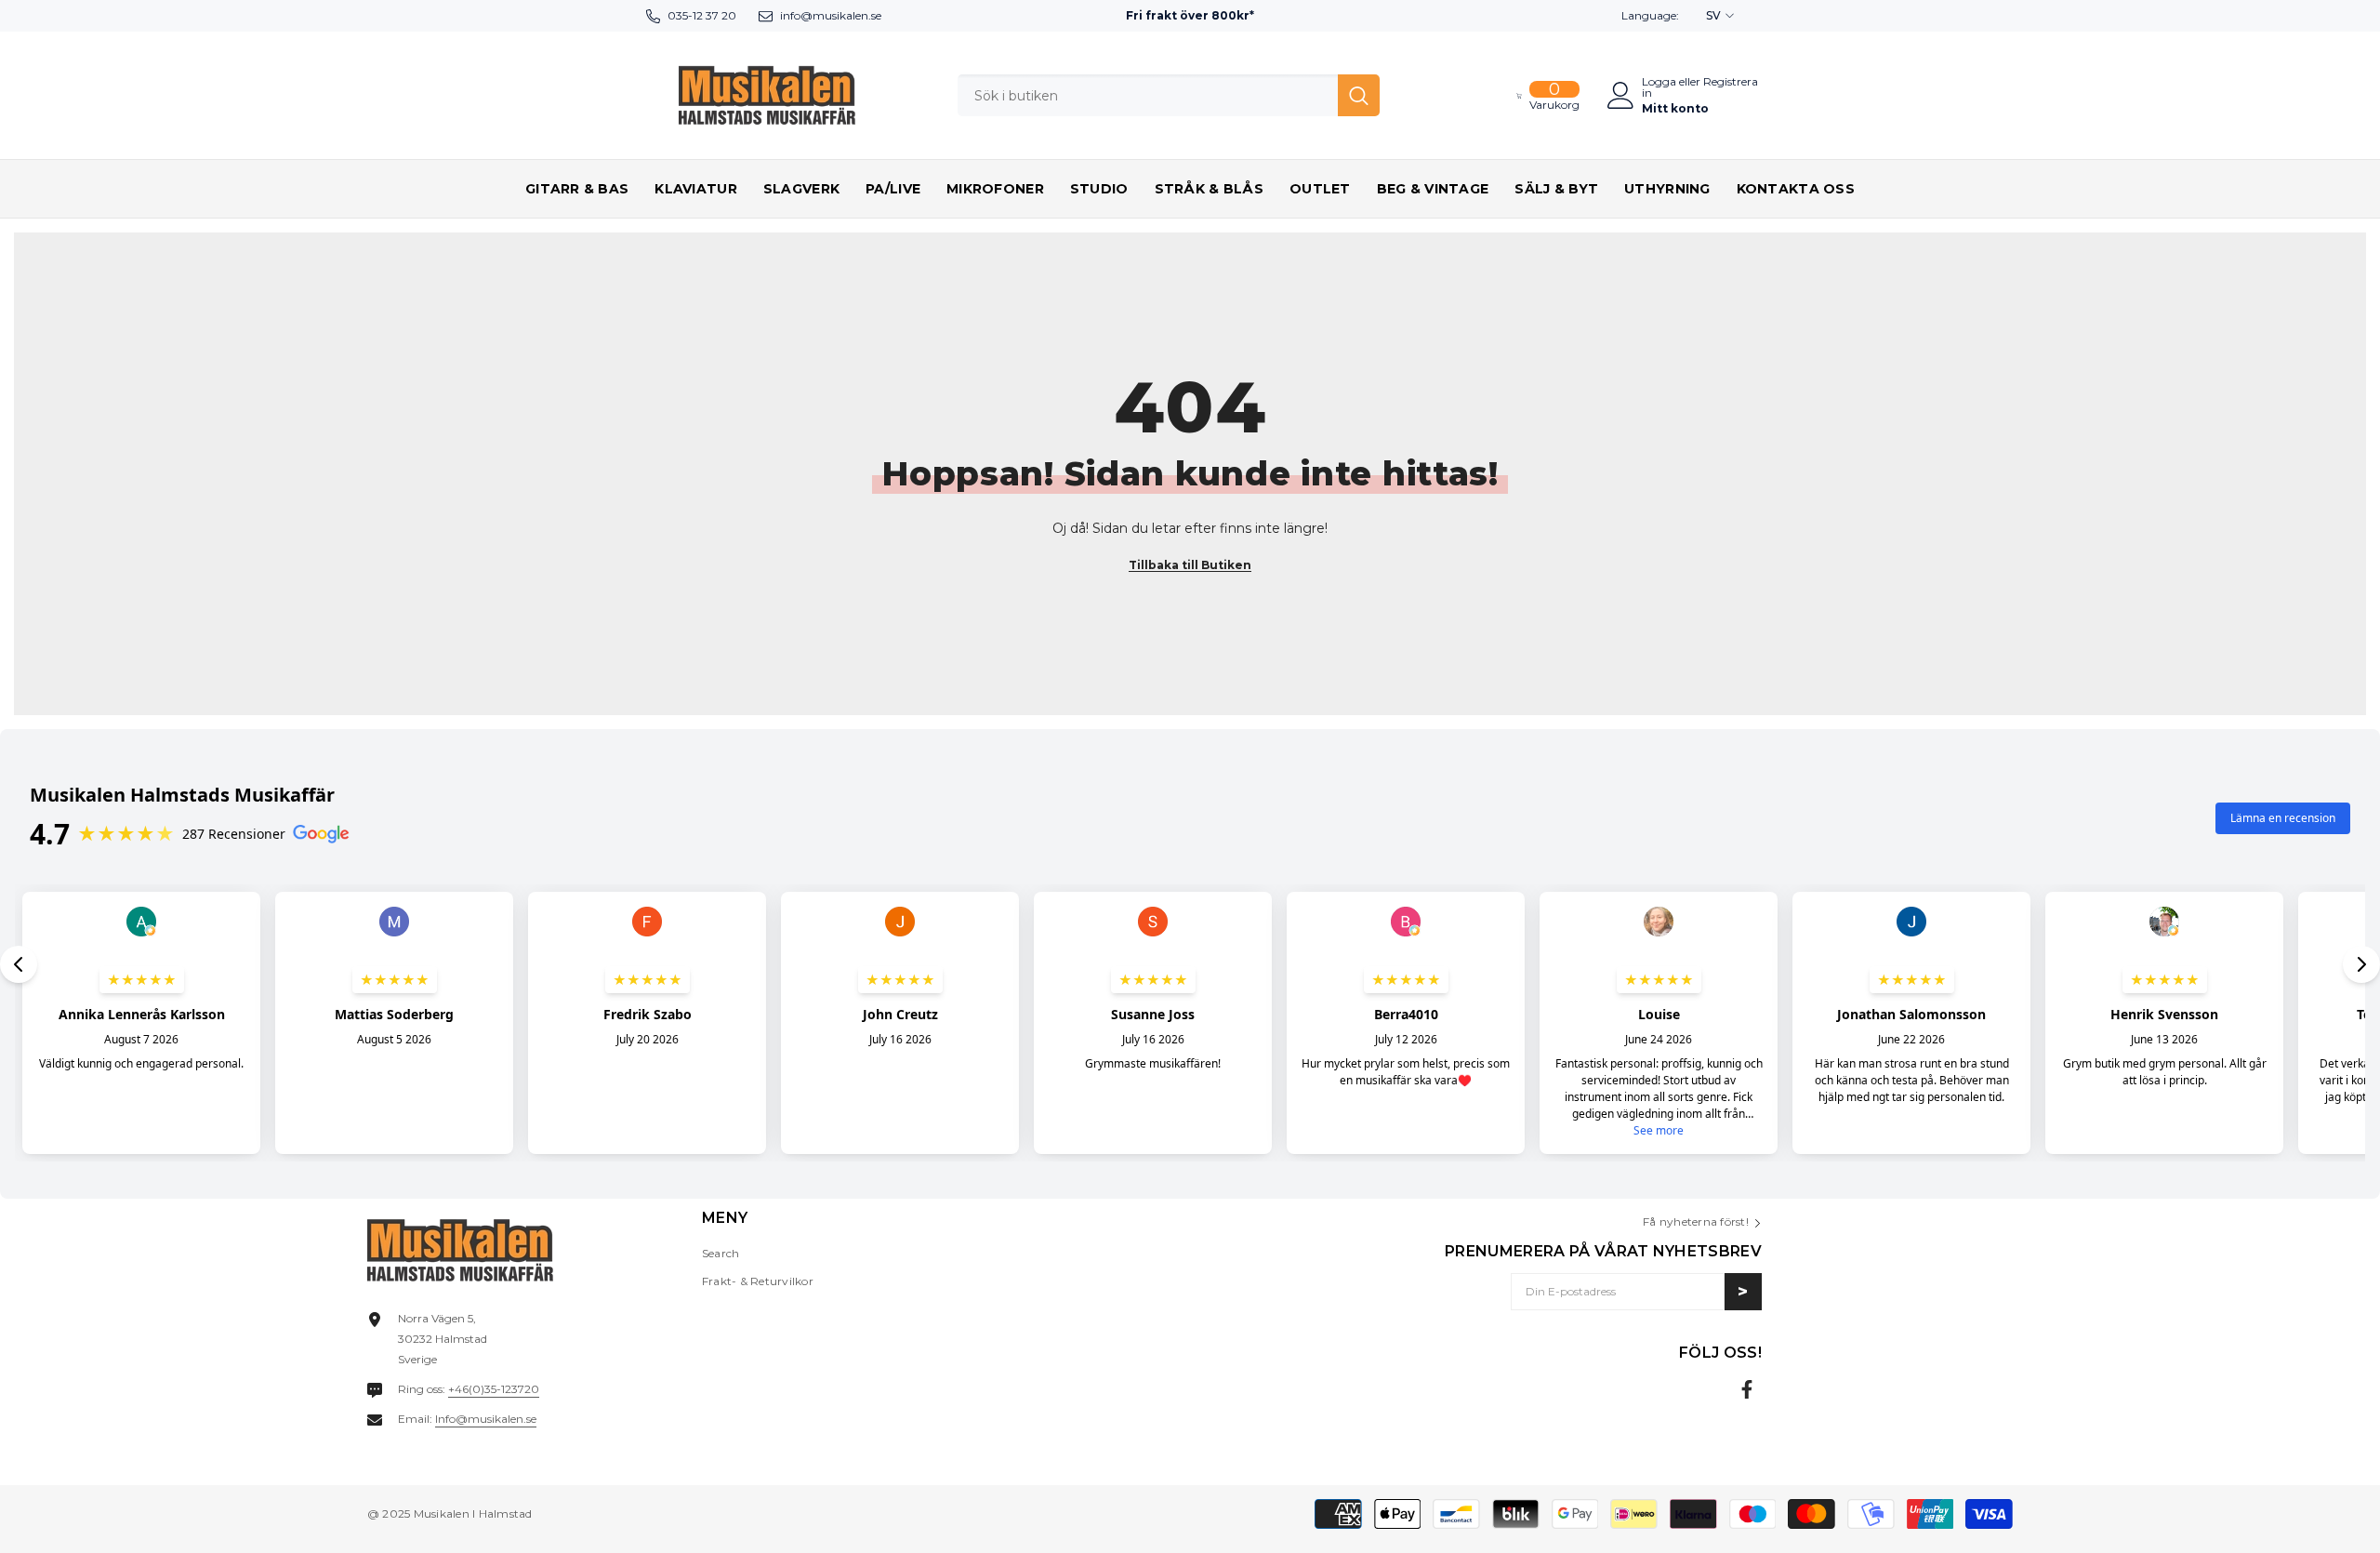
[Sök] (1169, 95)
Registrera (1731, 82)
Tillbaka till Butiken (1190, 565)
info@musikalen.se (831, 15)
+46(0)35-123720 (494, 1389)
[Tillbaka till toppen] (2333, 1524)
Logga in (1659, 87)
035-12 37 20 (702, 15)
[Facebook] (1747, 1389)
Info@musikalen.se (486, 1419)
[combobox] (1148, 95)
